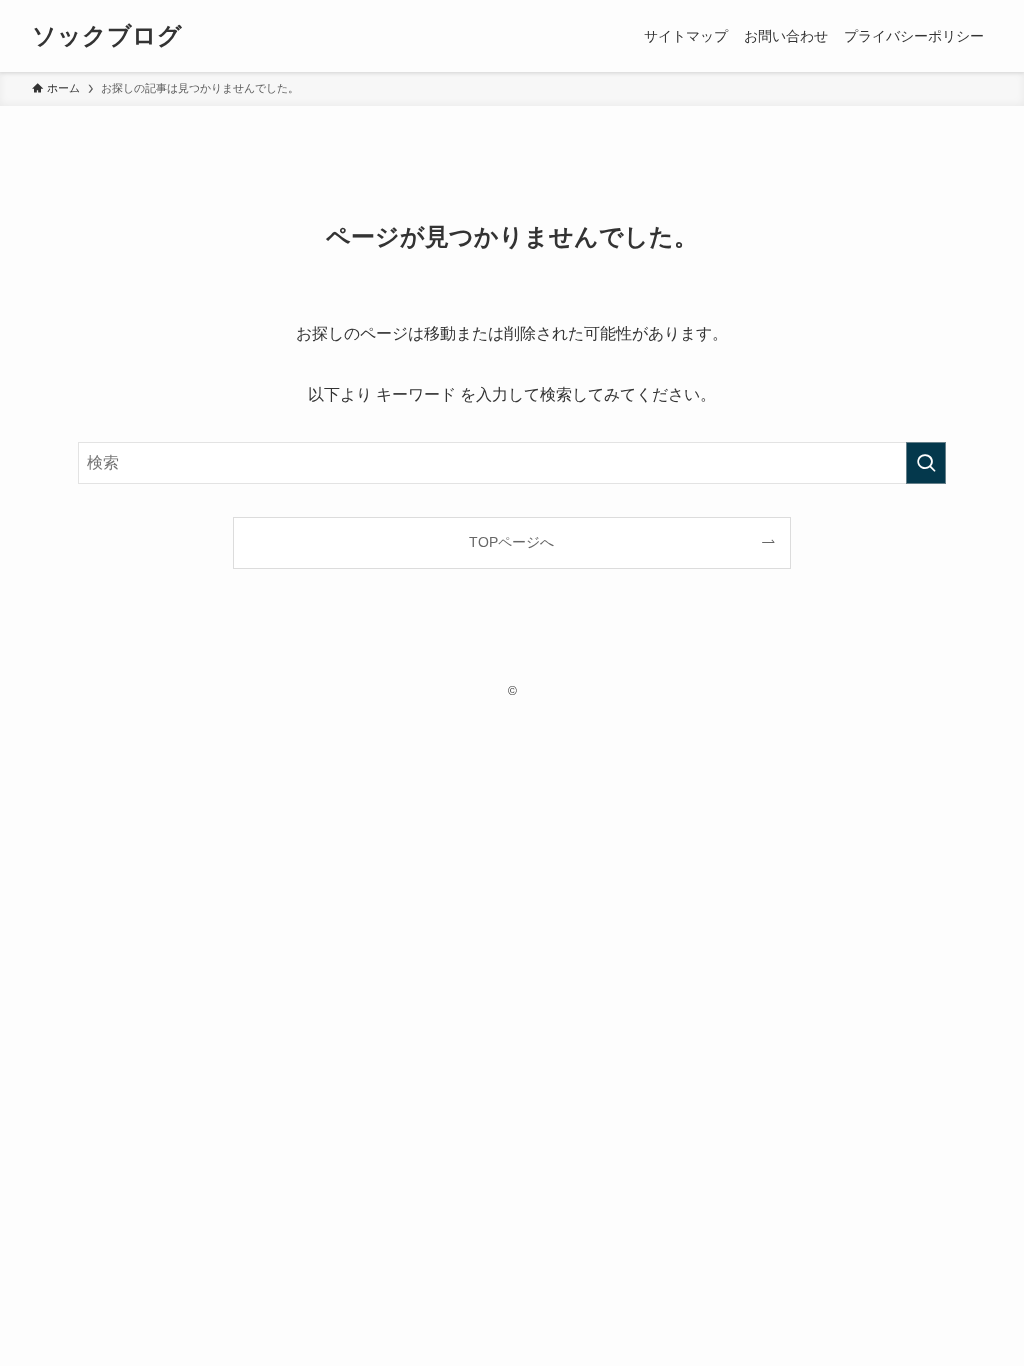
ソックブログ (107, 36)
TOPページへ (511, 542)
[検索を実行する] (926, 463)
